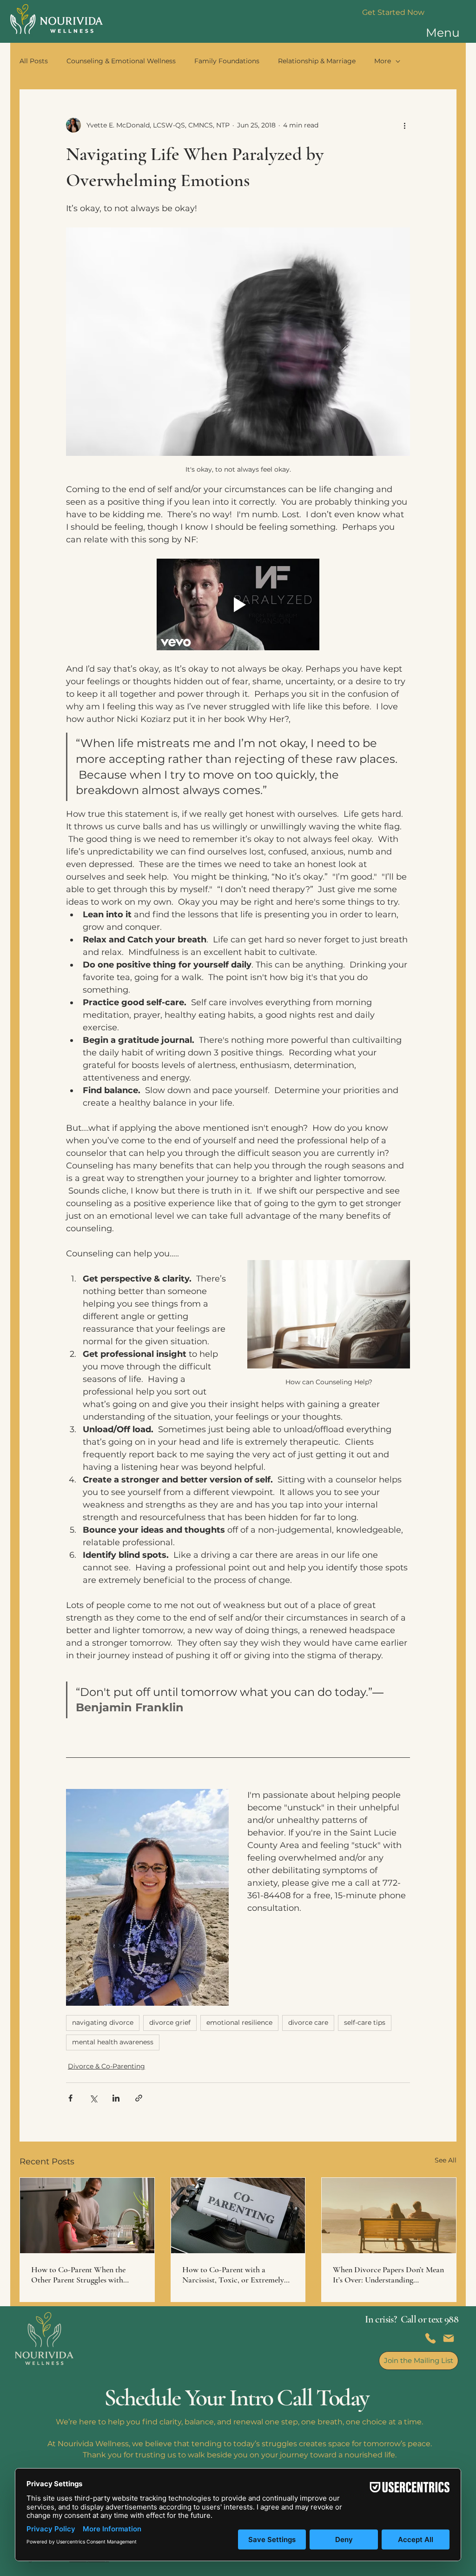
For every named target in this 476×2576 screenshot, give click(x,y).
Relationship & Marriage (317, 61)
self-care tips (365, 2022)
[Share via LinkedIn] (116, 2098)
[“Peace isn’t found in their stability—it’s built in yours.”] (87, 2216)
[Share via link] (139, 2098)
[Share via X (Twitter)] (93, 2098)
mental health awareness (113, 2042)
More (383, 61)
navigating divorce (103, 2022)
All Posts (34, 61)
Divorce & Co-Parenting (106, 2066)
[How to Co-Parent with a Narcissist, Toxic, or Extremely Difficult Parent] (238, 2216)
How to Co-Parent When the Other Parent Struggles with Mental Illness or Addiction (78, 2275)
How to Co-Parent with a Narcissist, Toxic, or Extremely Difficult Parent (233, 2275)
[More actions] (404, 125)
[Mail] (449, 2338)
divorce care (308, 2022)
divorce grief (170, 2022)
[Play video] (238, 604)
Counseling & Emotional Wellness (121, 61)
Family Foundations (227, 61)
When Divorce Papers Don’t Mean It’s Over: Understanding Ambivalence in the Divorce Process (388, 2275)
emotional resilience (239, 2022)
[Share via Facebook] (70, 2098)
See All (446, 2160)
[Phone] (430, 2338)
